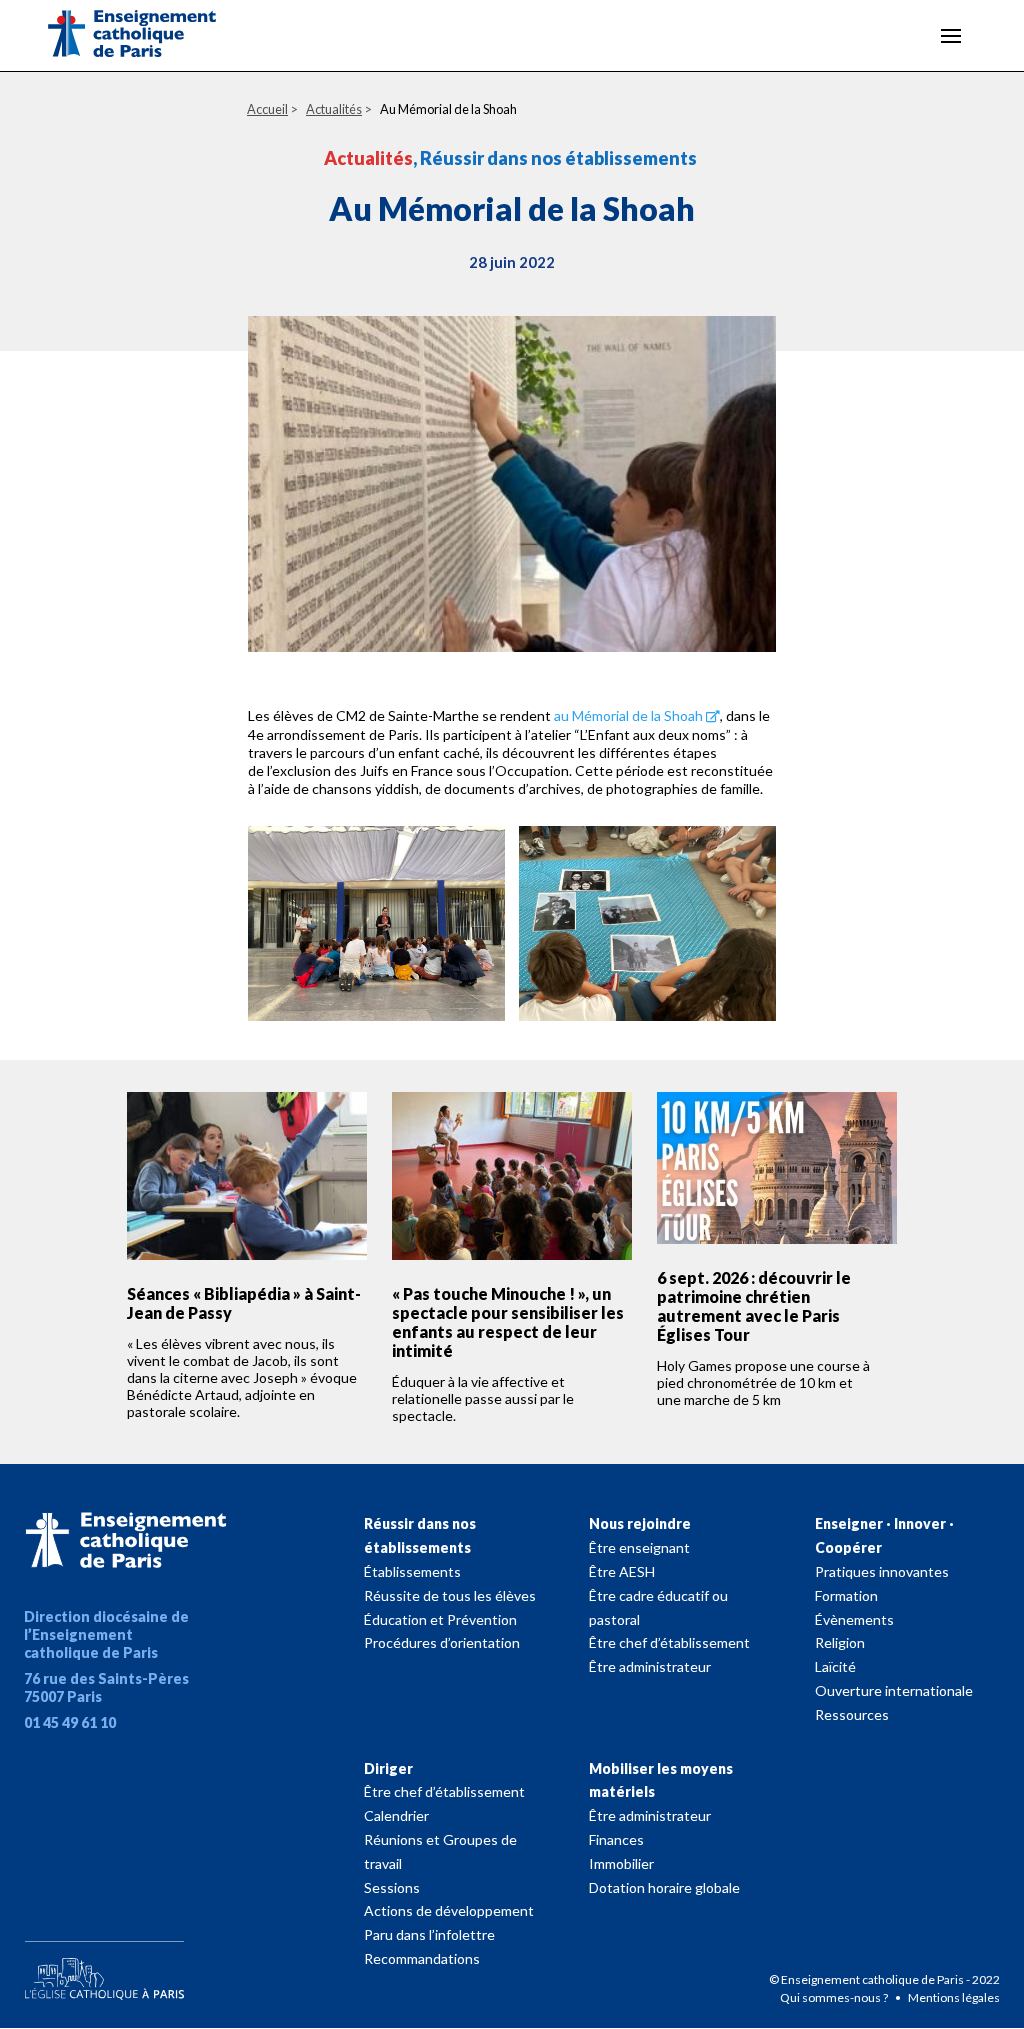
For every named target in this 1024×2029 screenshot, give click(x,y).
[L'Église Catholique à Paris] (104, 1966)
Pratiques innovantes (882, 1571)
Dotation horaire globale (664, 1887)
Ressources (852, 1714)
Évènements (854, 1619)
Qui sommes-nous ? (835, 1997)
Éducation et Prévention (440, 1619)
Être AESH (622, 1571)
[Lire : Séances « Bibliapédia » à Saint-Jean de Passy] (247, 1176)
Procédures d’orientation (442, 1642)
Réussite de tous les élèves (450, 1595)
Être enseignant (639, 1547)
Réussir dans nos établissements (420, 1535)
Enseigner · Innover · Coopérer (884, 1535)
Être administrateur (650, 1666)
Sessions (392, 1887)
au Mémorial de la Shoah (628, 715)
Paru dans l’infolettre (429, 1934)
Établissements (412, 1571)
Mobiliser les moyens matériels (661, 1780)
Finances (616, 1839)
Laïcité (835, 1666)
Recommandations (422, 1958)
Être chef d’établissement (669, 1642)
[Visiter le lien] (148, 37)
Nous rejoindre (640, 1523)
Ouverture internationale (894, 1690)
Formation (846, 1595)
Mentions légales (954, 1997)
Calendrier (396, 1815)
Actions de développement (449, 1910)
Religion (840, 1642)
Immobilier (621, 1863)
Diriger (388, 1768)
